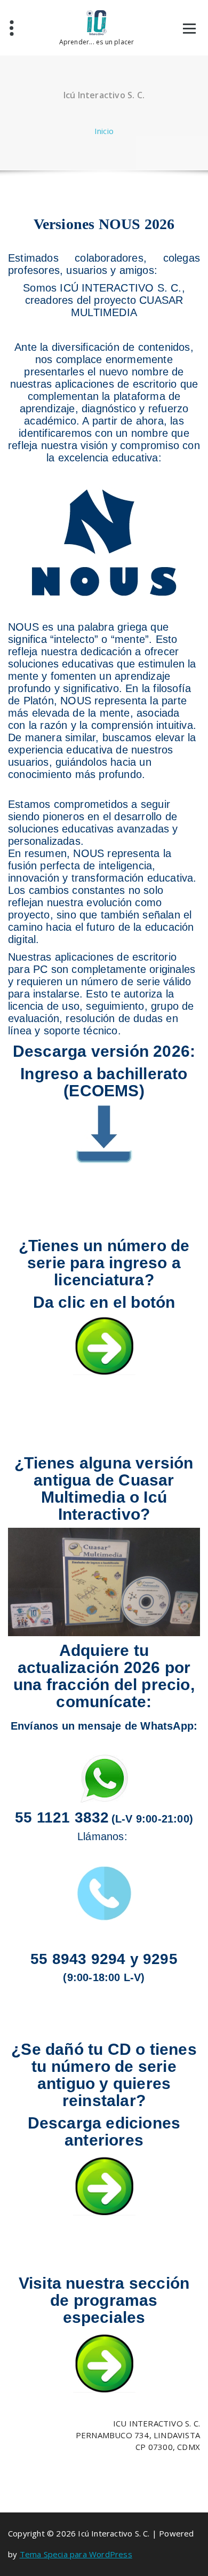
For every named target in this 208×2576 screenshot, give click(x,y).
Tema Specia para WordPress (76, 2554)
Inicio (104, 131)
